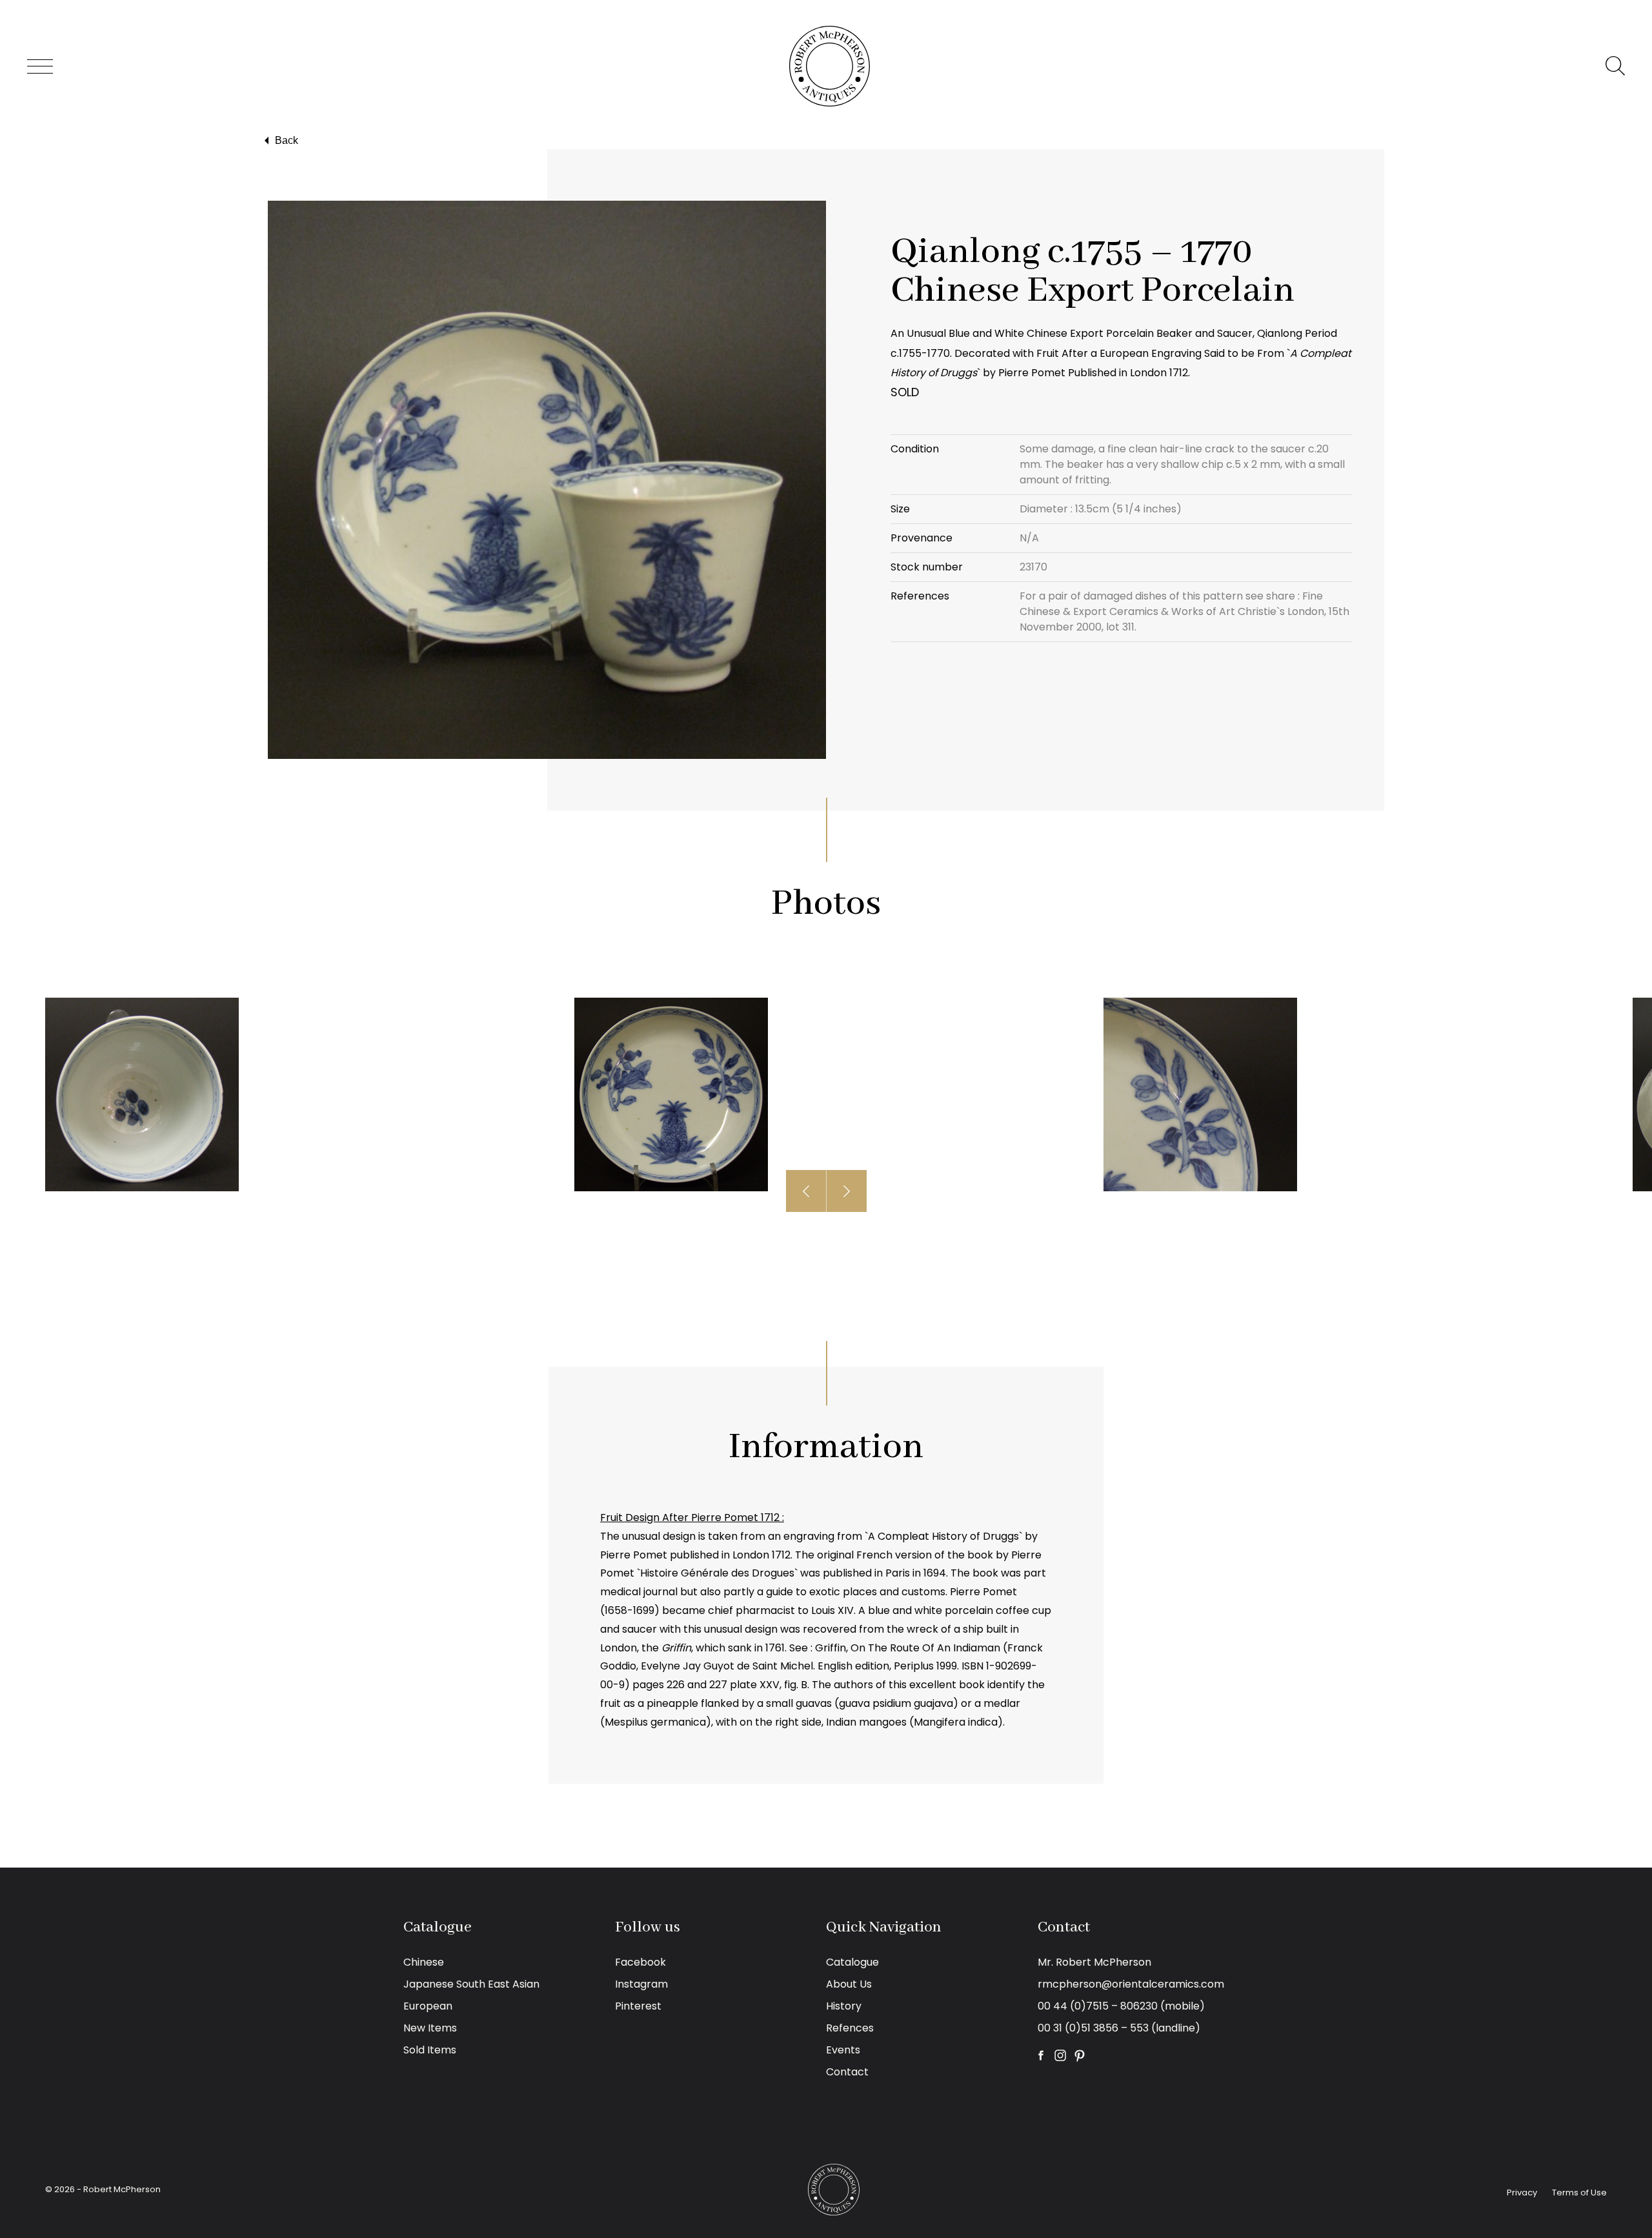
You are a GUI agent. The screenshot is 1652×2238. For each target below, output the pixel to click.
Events (843, 2050)
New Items (430, 2028)
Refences (850, 2028)
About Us (849, 1984)
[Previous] (806, 1191)
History (844, 2006)
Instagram (641, 1984)
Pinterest (638, 2006)
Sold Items (430, 2050)
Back (287, 140)
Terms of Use (1579, 2193)
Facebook (640, 1962)
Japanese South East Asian (471, 1984)
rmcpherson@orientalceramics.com (1131, 1984)
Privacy (1522, 2193)
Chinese (424, 1962)
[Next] (847, 1191)
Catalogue (852, 1962)
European (428, 2006)
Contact (847, 2072)
